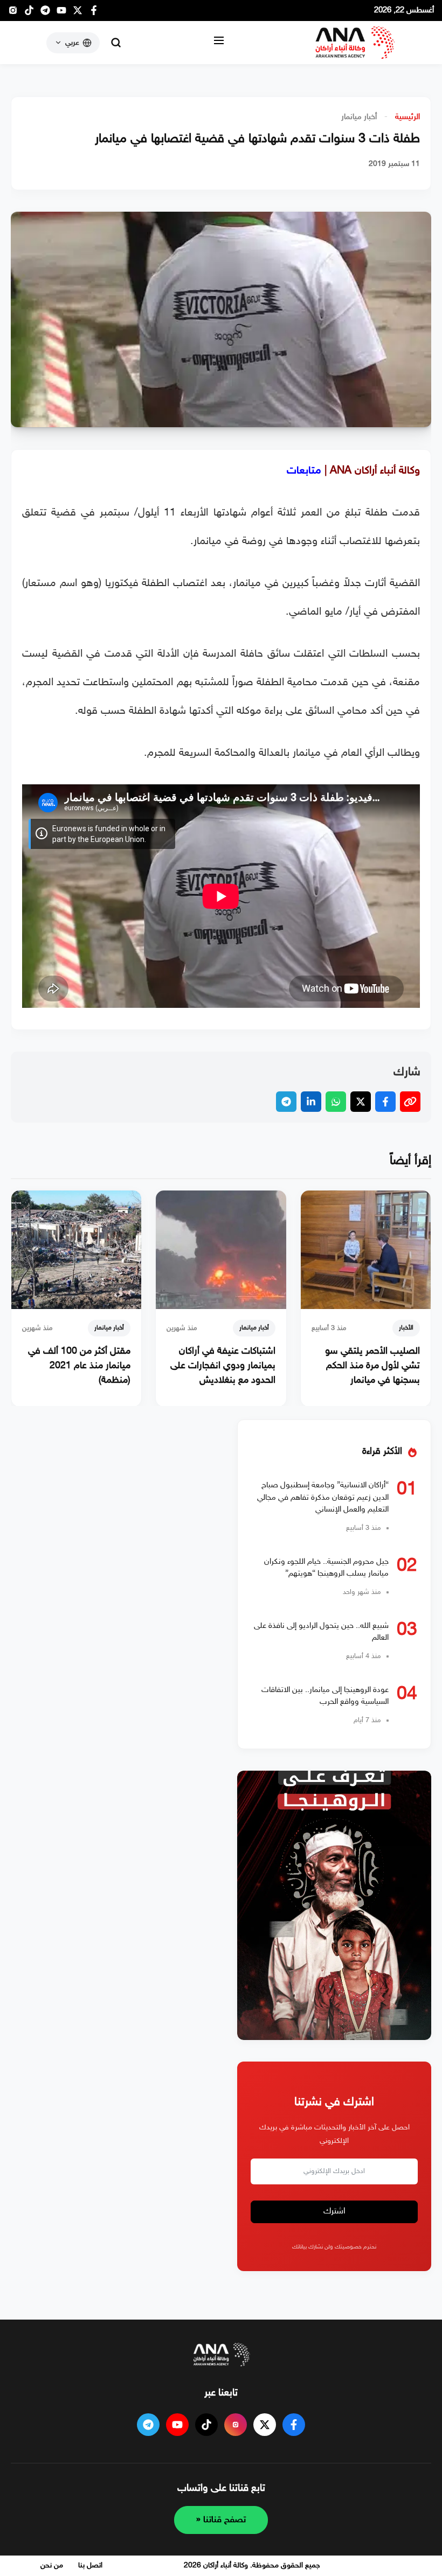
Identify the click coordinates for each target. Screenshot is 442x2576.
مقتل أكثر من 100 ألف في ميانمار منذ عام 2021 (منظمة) (79, 1366)
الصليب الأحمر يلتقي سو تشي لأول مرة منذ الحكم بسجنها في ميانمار (372, 1366)
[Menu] (219, 43)
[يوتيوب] (61, 13)
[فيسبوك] (94, 13)
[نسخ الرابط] (410, 1102)
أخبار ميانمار (359, 117)
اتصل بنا (90, 2565)
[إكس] (265, 2425)
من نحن (52, 2565)
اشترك (334, 2212)
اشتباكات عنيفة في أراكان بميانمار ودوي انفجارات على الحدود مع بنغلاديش (223, 1366)
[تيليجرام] (45, 13)
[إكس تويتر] (78, 13)
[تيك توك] (29, 13)
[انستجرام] (13, 13)
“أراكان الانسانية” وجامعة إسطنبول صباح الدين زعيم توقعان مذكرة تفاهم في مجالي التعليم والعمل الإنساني (323, 1498)
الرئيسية (408, 117)
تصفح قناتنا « (221, 2520)
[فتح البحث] (116, 43)
